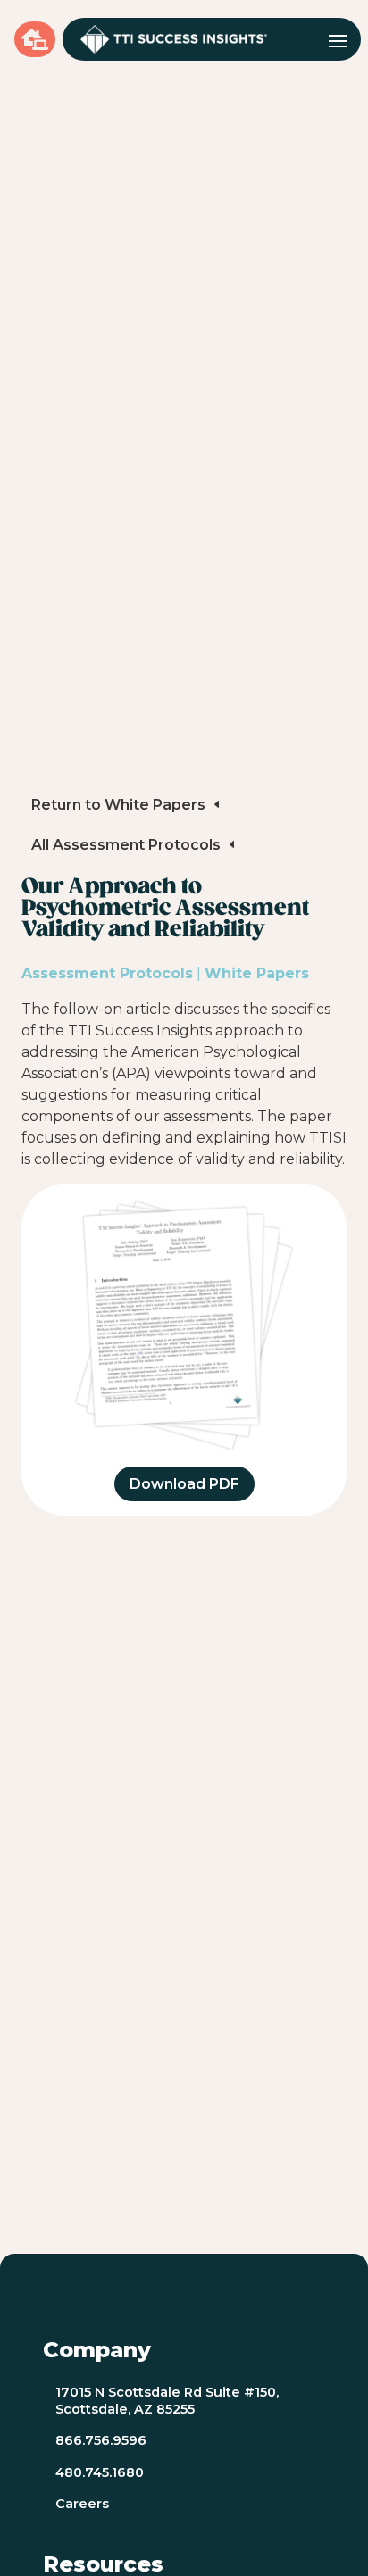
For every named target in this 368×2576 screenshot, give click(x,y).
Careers (82, 2504)
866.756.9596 (101, 2440)
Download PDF (184, 1484)
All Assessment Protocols (126, 845)
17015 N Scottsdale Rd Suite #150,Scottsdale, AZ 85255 (167, 2401)
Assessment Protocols (107, 973)
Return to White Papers (118, 805)
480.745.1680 (100, 2472)
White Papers (257, 973)
